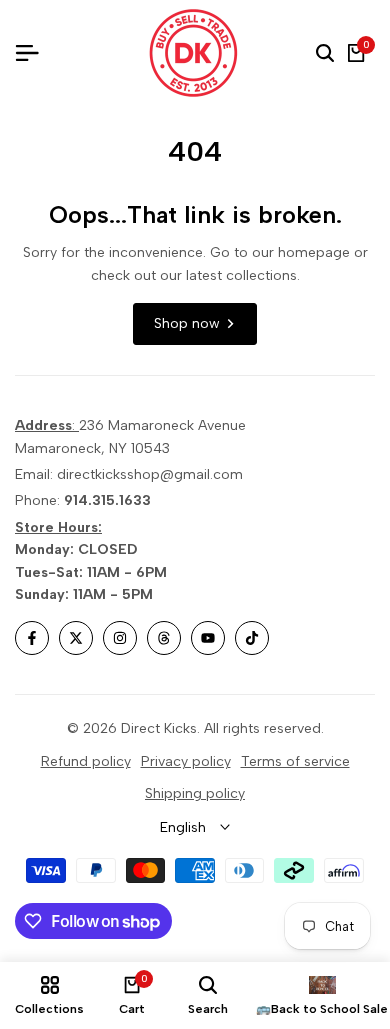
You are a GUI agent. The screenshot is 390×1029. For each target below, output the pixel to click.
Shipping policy (195, 793)
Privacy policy (186, 761)
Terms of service (295, 761)
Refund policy (86, 761)
